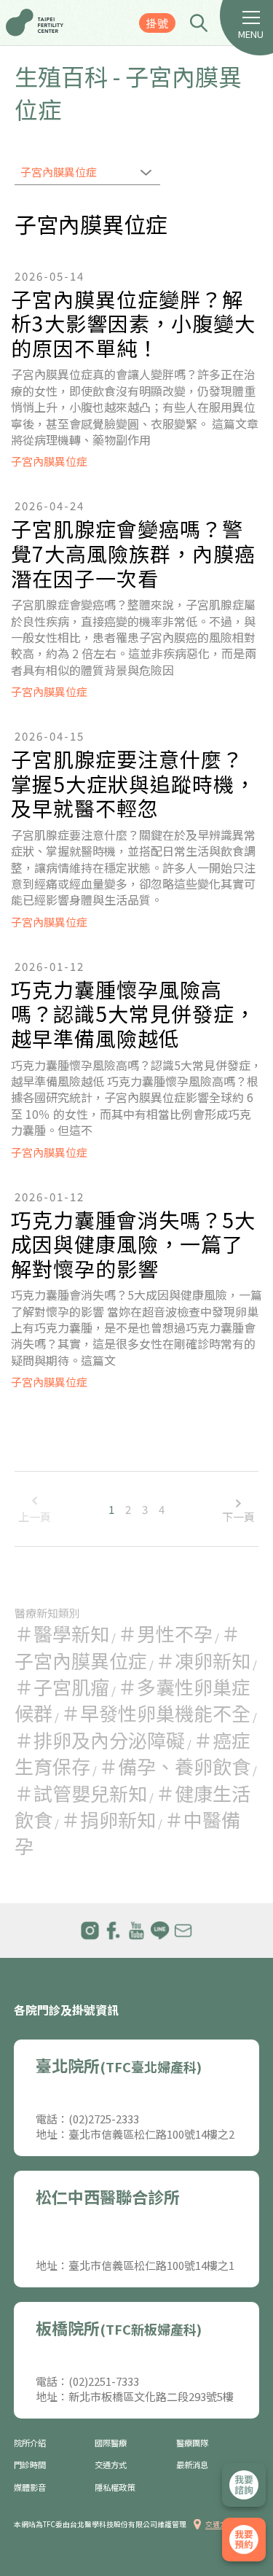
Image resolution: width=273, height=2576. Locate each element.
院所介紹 (30, 2443)
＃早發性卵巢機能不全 (156, 1713)
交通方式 (111, 2465)
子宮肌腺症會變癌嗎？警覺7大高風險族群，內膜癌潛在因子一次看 (133, 554)
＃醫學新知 (62, 1633)
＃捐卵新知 (108, 1819)
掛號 (157, 23)
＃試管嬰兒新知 (81, 1793)
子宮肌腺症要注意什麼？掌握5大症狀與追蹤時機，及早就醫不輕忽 (133, 784)
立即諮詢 (244, 2485)
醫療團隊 (192, 2443)
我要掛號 (244, 2540)
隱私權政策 (115, 2487)
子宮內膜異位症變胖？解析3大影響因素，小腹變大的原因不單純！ (133, 324)
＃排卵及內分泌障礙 (100, 1740)
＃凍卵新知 (203, 1660)
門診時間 (30, 2465)
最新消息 (192, 2465)
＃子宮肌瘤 (62, 1686)
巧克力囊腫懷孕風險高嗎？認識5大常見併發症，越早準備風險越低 (133, 1014)
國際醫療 (111, 2443)
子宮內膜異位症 (49, 461)
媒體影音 (30, 2487)
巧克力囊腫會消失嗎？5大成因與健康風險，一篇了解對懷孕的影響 (133, 1245)
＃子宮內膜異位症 (127, 1646)
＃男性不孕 (165, 1633)
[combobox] (87, 173)
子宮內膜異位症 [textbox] (59, 172)
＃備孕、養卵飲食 (175, 1766)
